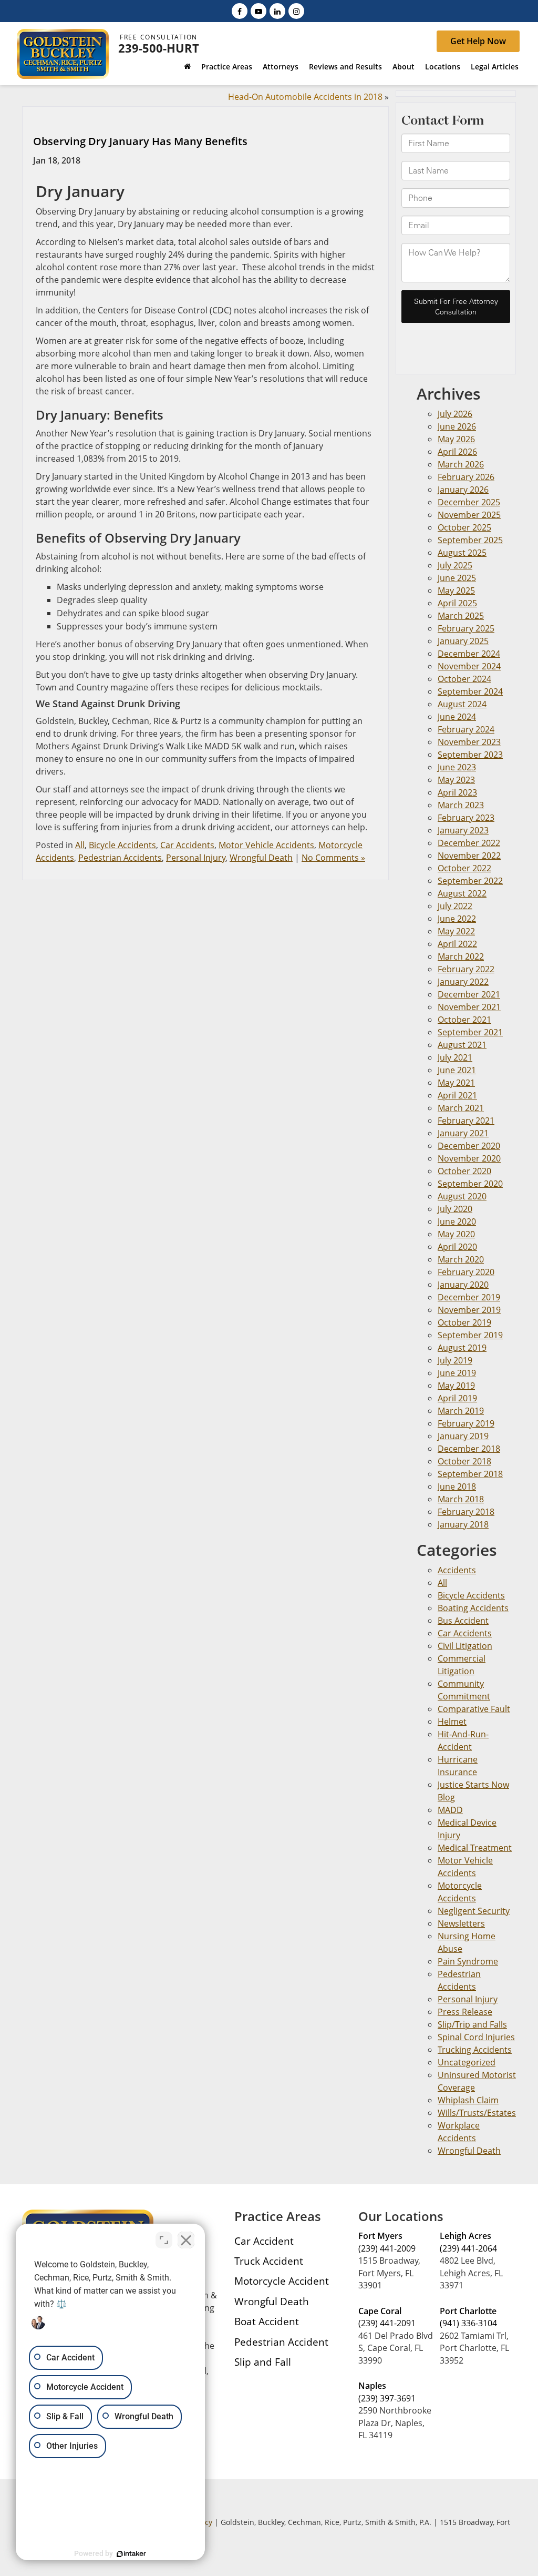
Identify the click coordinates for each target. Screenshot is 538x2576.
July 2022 (455, 906)
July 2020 (455, 1209)
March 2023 (461, 805)
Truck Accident (269, 2261)
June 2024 (457, 717)
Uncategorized (467, 2062)
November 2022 (469, 856)
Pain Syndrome (468, 1961)
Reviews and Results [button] (345, 67)
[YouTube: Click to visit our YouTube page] (258, 11)
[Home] (187, 68)
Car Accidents (187, 845)
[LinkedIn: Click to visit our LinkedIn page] (277, 11)
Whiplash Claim (468, 2100)
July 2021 (455, 1057)
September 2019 (470, 1335)
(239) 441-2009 (387, 2248)
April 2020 (457, 1247)
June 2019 (457, 1373)
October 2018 (464, 1461)
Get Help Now (478, 41)
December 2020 (469, 1146)
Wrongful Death (261, 858)
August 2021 (462, 1045)
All (80, 845)
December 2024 (469, 654)
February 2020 (466, 1272)
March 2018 (461, 1499)
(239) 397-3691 (387, 2398)
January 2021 (463, 1133)
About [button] (403, 67)
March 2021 (461, 1108)
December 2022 (469, 843)
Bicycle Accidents (122, 845)
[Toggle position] (164, 2240)
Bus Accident (463, 1621)
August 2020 (462, 1196)
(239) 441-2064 (468, 2248)
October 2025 (464, 527)
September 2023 (470, 755)
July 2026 (455, 414)
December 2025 (469, 502)
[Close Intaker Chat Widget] (186, 2240)
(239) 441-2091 (387, 2323)
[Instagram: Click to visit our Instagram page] (296, 11)
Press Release (465, 2012)
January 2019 (463, 1436)
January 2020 (463, 1285)
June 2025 (457, 578)
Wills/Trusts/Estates (477, 2113)
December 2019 (469, 1297)
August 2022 (462, 893)
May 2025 (456, 590)
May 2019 (456, 1386)
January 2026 (463, 490)
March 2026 (461, 464)
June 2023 (457, 767)
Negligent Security (474, 1911)
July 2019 (455, 1360)
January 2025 (463, 641)
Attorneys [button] (281, 67)
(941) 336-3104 (468, 2323)
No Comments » (333, 858)
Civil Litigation (465, 1646)
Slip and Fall (263, 2362)
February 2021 (466, 1121)
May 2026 (456, 439)
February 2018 (466, 1512)
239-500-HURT (159, 48)
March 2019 (461, 1411)
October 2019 (464, 1322)
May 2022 (456, 931)
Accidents (457, 1570)
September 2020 (470, 1184)
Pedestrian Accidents (120, 858)
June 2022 (457, 919)
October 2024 (464, 679)
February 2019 (466, 1423)
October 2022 (464, 868)
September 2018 (470, 1474)
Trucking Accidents (475, 2050)
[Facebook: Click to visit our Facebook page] (240, 11)
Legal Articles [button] (495, 67)
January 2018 (463, 1524)
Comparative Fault (474, 1709)
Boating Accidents (473, 1608)
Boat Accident (267, 2321)
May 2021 (456, 1083)
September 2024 (470, 691)
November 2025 (469, 515)
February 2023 (466, 818)
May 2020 (456, 1234)
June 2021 (457, 1070)
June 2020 (457, 1221)
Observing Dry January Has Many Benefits (140, 141)
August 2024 (462, 704)
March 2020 (461, 1259)
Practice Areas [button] (227, 67)
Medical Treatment (475, 1848)
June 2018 (457, 1486)
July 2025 (455, 565)
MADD (450, 1810)
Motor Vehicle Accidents (266, 845)
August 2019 (462, 1348)
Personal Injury (196, 858)
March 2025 (461, 616)
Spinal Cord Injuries (476, 2037)
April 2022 (457, 944)
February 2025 (466, 628)
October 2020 (464, 1171)
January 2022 (463, 982)
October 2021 (464, 1020)
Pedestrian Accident (281, 2342)
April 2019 (457, 1398)
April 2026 (457, 452)
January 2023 (463, 830)
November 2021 (469, 1007)
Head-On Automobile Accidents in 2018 (305, 97)
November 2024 (469, 666)
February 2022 (466, 969)
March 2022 (461, 956)
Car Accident (264, 2241)
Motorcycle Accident (282, 2281)
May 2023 (456, 780)
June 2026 (457, 426)
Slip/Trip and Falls (472, 2024)
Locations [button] (443, 67)
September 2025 (470, 540)
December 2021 (469, 994)
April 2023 (457, 792)
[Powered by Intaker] (131, 2554)
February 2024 (466, 729)
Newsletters (461, 1923)
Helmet (452, 1722)
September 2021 (470, 1032)
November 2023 (469, 742)
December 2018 (469, 1449)
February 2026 (466, 477)
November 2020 (469, 1158)
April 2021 (457, 1095)
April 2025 (457, 603)
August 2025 (462, 553)
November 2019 (469, 1310)
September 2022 (470, 881)
